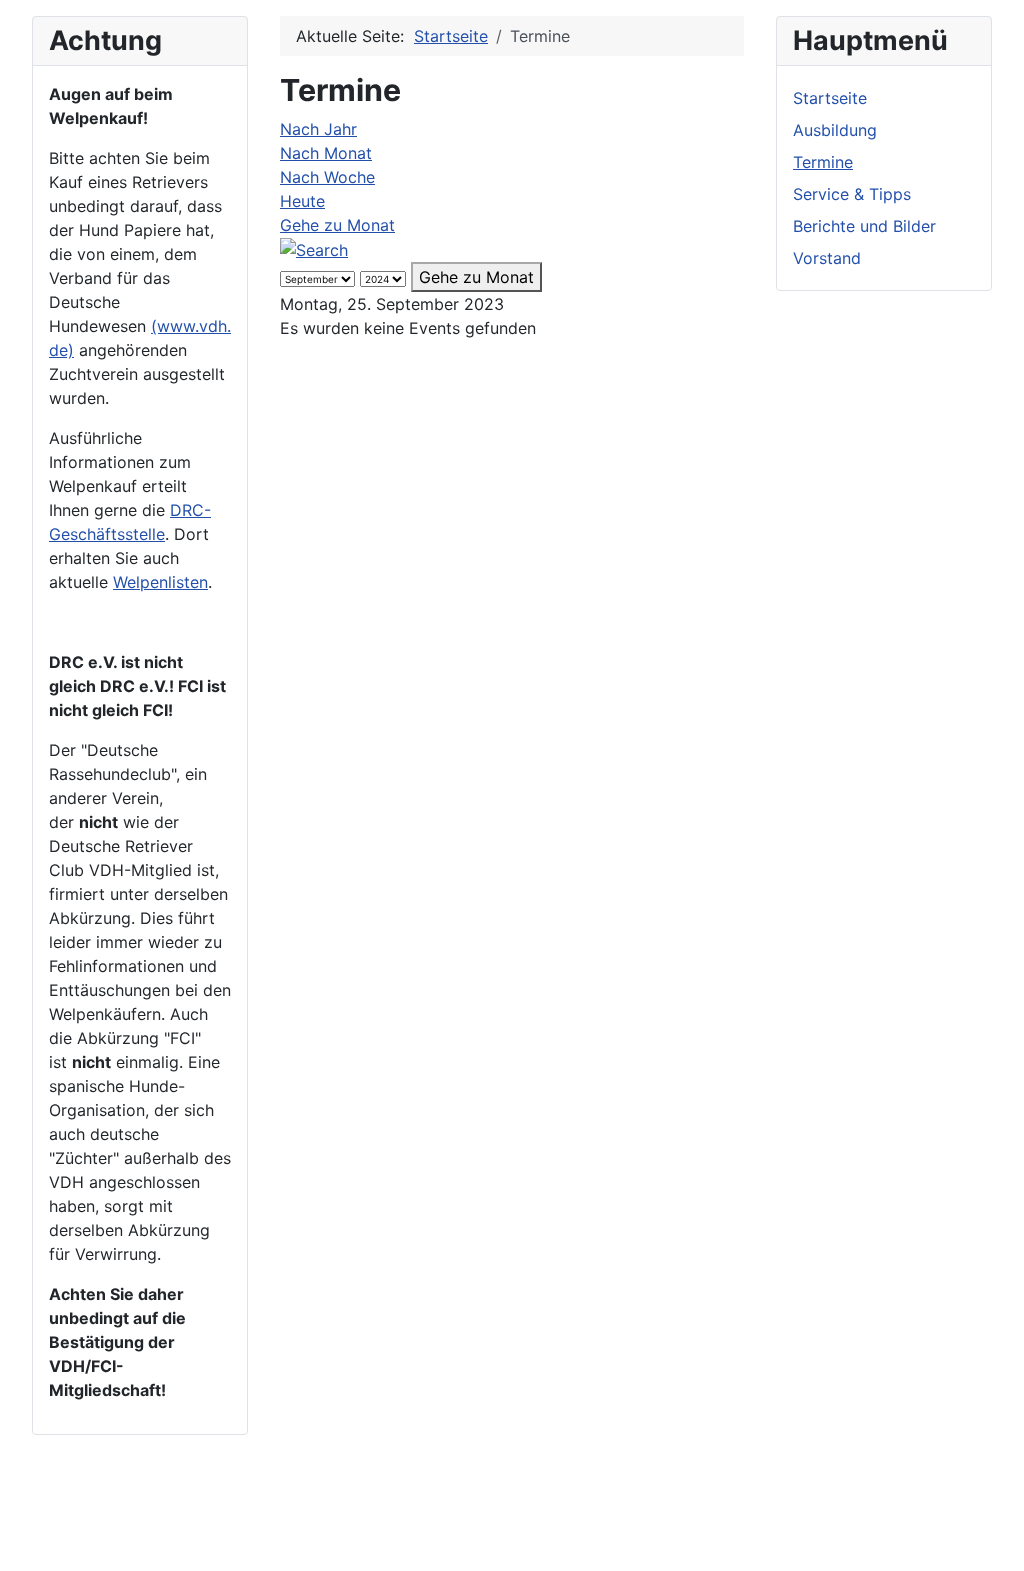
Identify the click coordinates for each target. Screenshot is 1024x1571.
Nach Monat (326, 153)
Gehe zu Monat (337, 225)
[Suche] (314, 249)
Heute (302, 201)
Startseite (830, 98)
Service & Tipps (852, 194)
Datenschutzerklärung (311, 1519)
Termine (823, 162)
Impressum (173, 1519)
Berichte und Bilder (864, 226)
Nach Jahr (318, 129)
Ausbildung (835, 130)
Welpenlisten (160, 582)
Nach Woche (327, 177)
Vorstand (827, 258)
